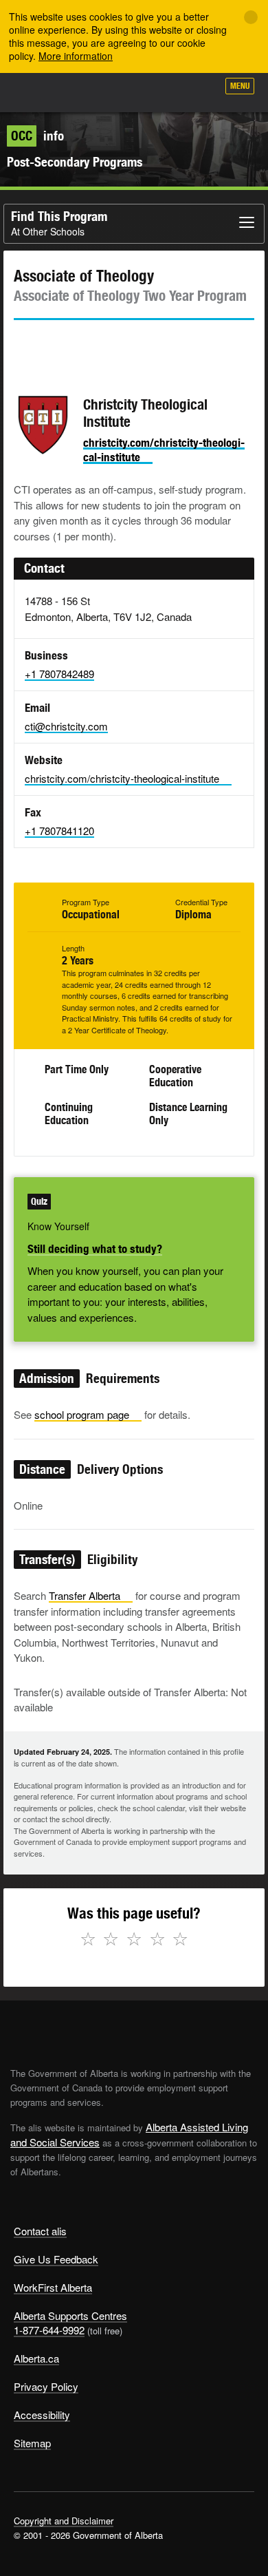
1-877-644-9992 (49, 2330)
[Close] (251, 17)
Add (133, 91)
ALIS (84, 92)
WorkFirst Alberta (53, 2287)
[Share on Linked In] (102, 345)
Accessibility (42, 2415)
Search (201, 91)
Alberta (36, 92)
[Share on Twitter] (23, 345)
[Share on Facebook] (63, 345)
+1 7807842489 (59, 674)
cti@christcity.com (66, 726)
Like (168, 90)
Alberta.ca (36, 2358)
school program (82, 1414)
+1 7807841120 (59, 831)
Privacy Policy (46, 2386)
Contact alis (40, 2231)
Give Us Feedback (56, 2259)
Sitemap (32, 2443)
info (37, 136)
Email (141, 345)
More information (76, 56)
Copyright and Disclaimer (64, 2521)
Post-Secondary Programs (75, 162)
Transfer (85, 1595)
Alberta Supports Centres (70, 2315)
